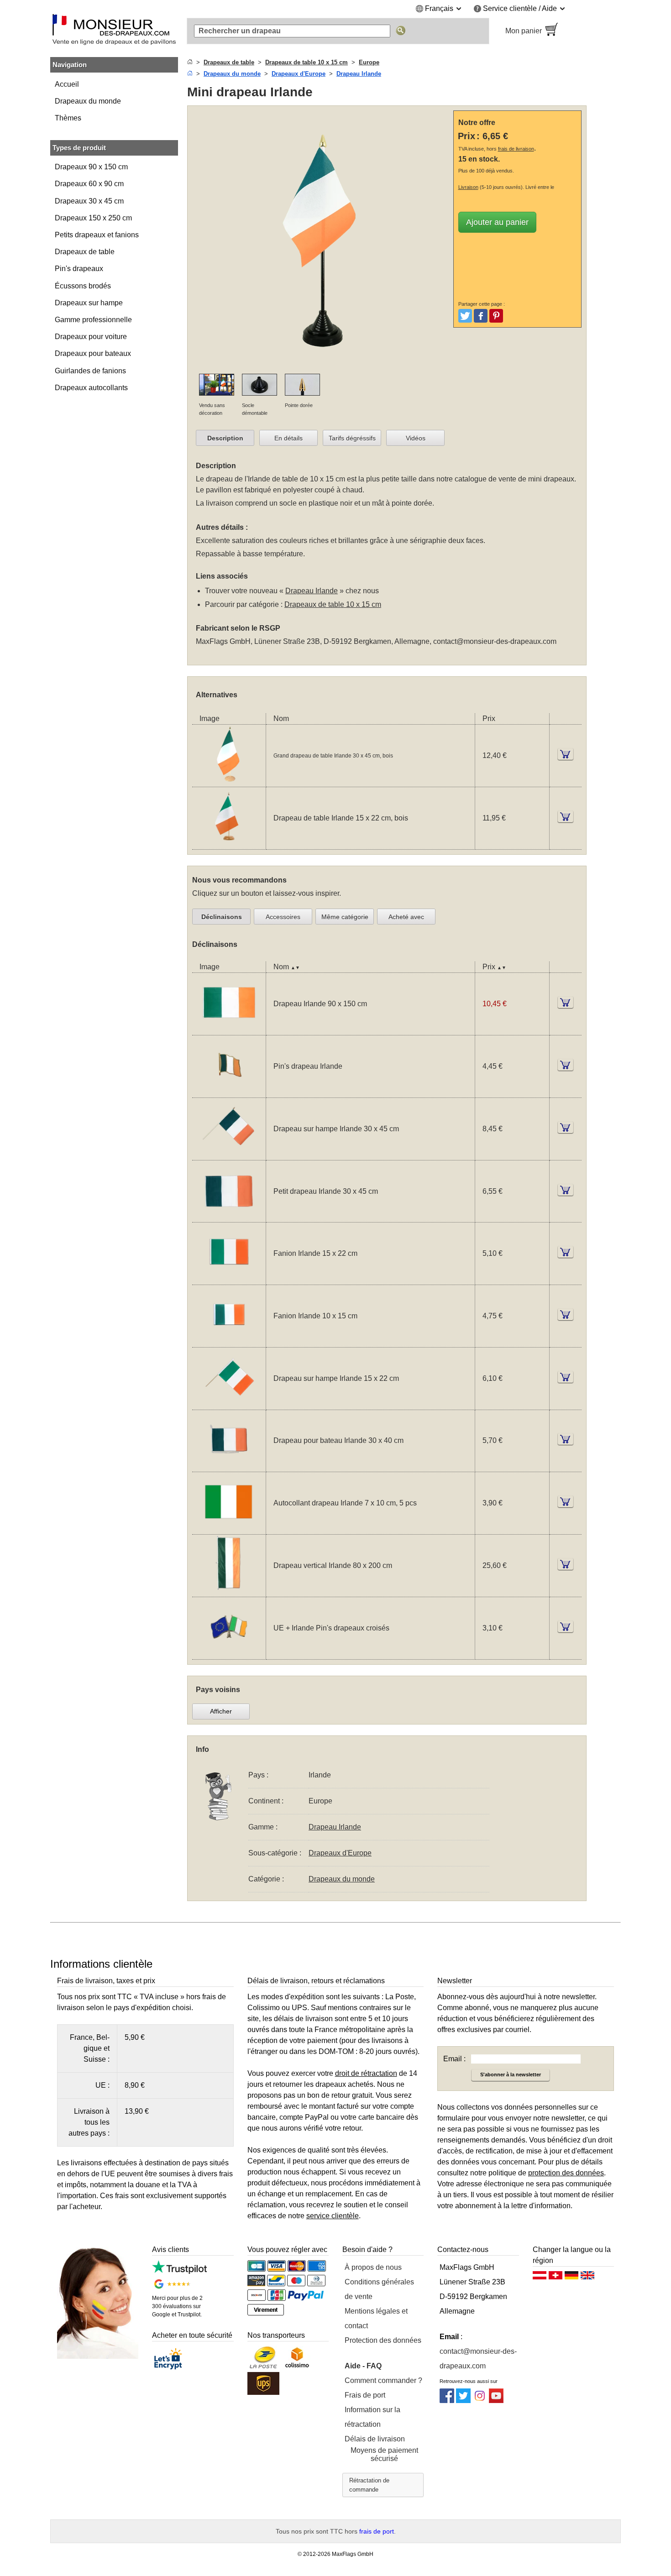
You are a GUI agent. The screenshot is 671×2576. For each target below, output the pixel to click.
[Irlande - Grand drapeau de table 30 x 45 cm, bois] (229, 781)
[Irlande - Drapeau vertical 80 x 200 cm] (229, 1591)
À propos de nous (373, 2267)
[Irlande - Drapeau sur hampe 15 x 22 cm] (229, 1404)
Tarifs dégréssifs (352, 438)
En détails (288, 438)
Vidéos (416, 438)
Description (225, 438)
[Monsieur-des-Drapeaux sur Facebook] (447, 2401)
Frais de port (365, 2395)
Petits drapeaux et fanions (97, 235)
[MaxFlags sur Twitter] (463, 2401)
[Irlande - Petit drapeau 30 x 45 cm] (229, 1216)
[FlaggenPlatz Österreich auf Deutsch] (540, 2278)
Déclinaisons (222, 917)
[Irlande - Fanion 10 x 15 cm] (229, 1341)
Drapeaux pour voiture (91, 337)
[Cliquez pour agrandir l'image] (322, 368)
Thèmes (68, 118)
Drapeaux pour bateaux (93, 353)
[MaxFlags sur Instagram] (480, 2401)
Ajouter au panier (497, 222)
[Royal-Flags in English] (587, 2278)
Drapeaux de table (85, 252)
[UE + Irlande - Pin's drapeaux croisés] (229, 1654)
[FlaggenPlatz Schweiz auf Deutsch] (556, 2278)
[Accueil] (190, 62)
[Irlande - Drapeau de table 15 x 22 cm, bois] (229, 844)
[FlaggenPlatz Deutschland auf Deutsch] (571, 2278)
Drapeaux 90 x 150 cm (91, 167)
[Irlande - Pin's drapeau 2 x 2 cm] (229, 1092)
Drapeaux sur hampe (89, 303)
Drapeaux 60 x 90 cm (89, 184)
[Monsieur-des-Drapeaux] (114, 31)
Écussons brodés (83, 286)
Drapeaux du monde (88, 101)
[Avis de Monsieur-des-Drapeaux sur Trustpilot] (179, 2271)
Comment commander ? (383, 2380)
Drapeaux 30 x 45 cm (89, 201)
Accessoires (283, 917)
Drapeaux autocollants (91, 388)
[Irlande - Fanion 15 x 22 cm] (229, 1279)
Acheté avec (406, 917)
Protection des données (383, 2340)
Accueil (67, 84)
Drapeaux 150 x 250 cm (93, 218)
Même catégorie (345, 917)
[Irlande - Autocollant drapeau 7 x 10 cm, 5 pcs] (229, 1528)
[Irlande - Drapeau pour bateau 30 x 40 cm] (229, 1466)
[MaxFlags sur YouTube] (496, 2401)
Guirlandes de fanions (90, 371)
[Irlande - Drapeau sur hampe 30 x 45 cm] (229, 1154)
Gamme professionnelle (93, 320)
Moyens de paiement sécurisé (384, 2454)
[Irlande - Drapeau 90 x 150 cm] (229, 1029)
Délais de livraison (375, 2439)
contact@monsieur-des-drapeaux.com (495, 641)
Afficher (221, 1711)
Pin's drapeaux (79, 269)
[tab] (225, 438)
